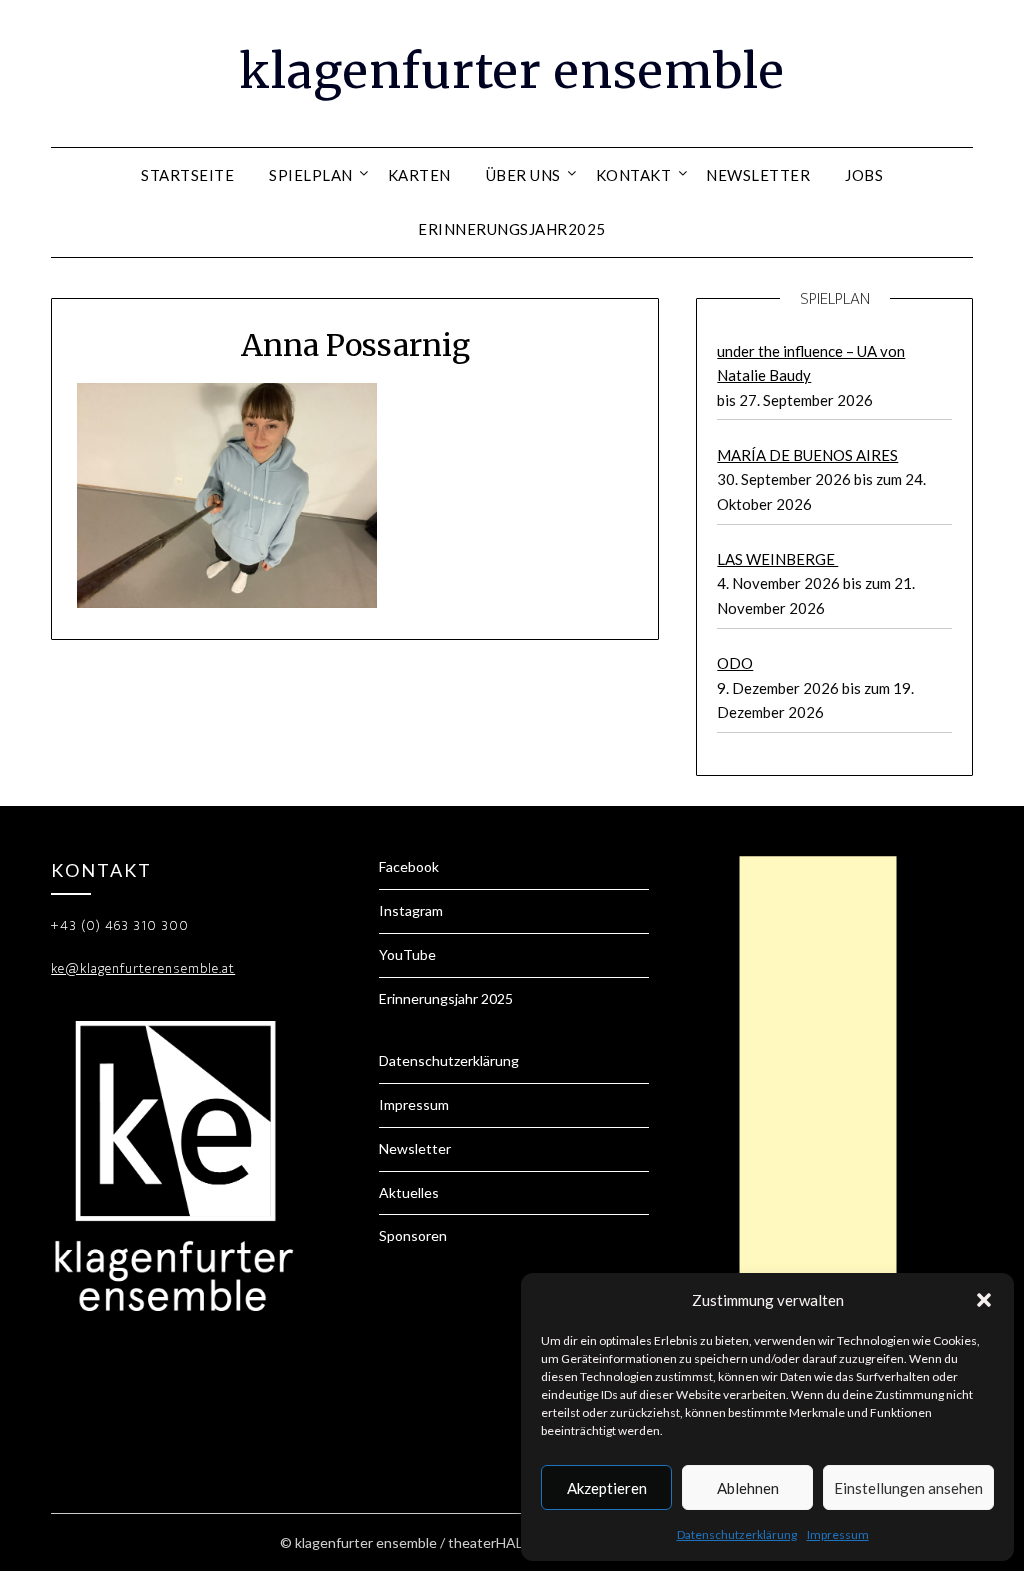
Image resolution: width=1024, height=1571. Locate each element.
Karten (419, 175)
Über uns (523, 175)
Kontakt (634, 175)
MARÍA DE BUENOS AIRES (807, 455)
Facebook (409, 866)
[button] (984, 1300)
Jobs (864, 175)
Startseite (187, 175)
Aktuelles (409, 1192)
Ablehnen (748, 1488)
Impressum (838, 1534)
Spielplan (311, 175)
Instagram (411, 910)
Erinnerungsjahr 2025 (446, 998)
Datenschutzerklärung (737, 1534)
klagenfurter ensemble (512, 71)
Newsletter (758, 175)
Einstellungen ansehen (908, 1488)
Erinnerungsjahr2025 (512, 229)
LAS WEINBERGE (777, 559)
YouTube (407, 954)
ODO (735, 663)
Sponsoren (413, 1235)
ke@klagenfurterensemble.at (143, 968)
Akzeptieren (607, 1488)
